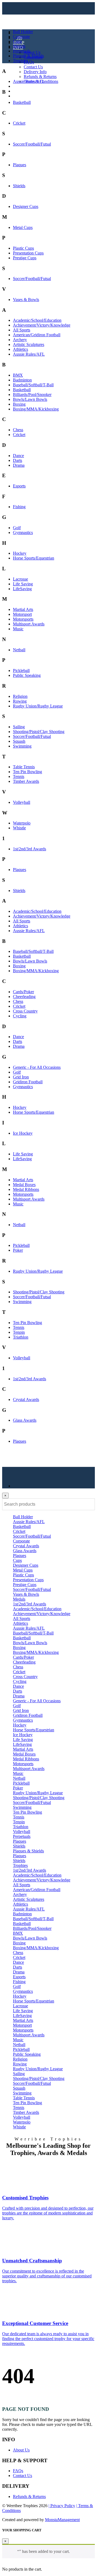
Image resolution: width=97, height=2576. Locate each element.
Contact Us (33, 67)
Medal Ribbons (26, 1189)
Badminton (22, 380)
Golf (17, 528)
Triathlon (21, 1337)
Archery (20, 340)
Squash (19, 741)
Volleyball (22, 802)
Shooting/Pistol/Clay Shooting (39, 732)
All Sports (22, 330)
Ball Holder (23, 32)
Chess (18, 430)
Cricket (19, 123)
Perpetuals (22, 51)
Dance (18, 456)
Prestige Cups (25, 258)
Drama (19, 465)
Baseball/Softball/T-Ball (33, 385)
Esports (19, 486)
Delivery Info (35, 72)
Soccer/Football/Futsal (32, 144)
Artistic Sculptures (29, 344)
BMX (18, 375)
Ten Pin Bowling (27, 772)
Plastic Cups (23, 248)
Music (18, 629)
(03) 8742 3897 (30, 91)
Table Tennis (24, 767)
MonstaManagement (62, 2520)
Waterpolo (22, 823)
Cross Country (25, 1011)
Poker (18, 1250)
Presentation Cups (28, 253)
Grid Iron (21, 1077)
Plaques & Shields (28, 56)
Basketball (22, 102)
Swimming (22, 746)
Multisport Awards (29, 624)
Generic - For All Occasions (37, 1067)
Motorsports (23, 619)
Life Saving (23, 584)
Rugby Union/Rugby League (38, 706)
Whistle (19, 828)
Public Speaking (27, 675)
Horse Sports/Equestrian (34, 558)
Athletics (20, 349)
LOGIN (20, 86)
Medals (19, 46)
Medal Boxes (24, 1185)
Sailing (19, 727)
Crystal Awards (26, 1400)
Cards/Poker (23, 992)
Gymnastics (23, 532)
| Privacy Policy (62, 2506)
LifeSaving (22, 589)
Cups (17, 41)
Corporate (21, 36)
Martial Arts (23, 609)
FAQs (29, 62)
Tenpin (19, 1332)
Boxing (19, 404)
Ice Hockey (23, 1133)
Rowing (20, 701)
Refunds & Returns (40, 77)
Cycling (20, 1016)
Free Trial (21, 96)
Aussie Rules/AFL (29, 81)
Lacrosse (20, 579)
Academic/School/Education (37, 320)
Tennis (19, 776)
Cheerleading (24, 997)
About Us (32, 52)
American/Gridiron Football (37, 335)
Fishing (19, 507)
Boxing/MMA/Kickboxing (36, 409)
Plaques (20, 165)
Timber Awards (26, 781)
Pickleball (21, 670)
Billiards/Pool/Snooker (32, 394)
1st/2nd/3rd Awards (30, 849)
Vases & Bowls (26, 300)
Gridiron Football (28, 1082)
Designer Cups (26, 206)
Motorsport (22, 614)
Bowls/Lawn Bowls (30, 399)
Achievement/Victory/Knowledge (42, 325)
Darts (18, 460)
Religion (20, 696)
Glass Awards (25, 1420)
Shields (19, 186)
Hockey (20, 553)
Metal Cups (23, 227)
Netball (19, 650)
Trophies (20, 61)
